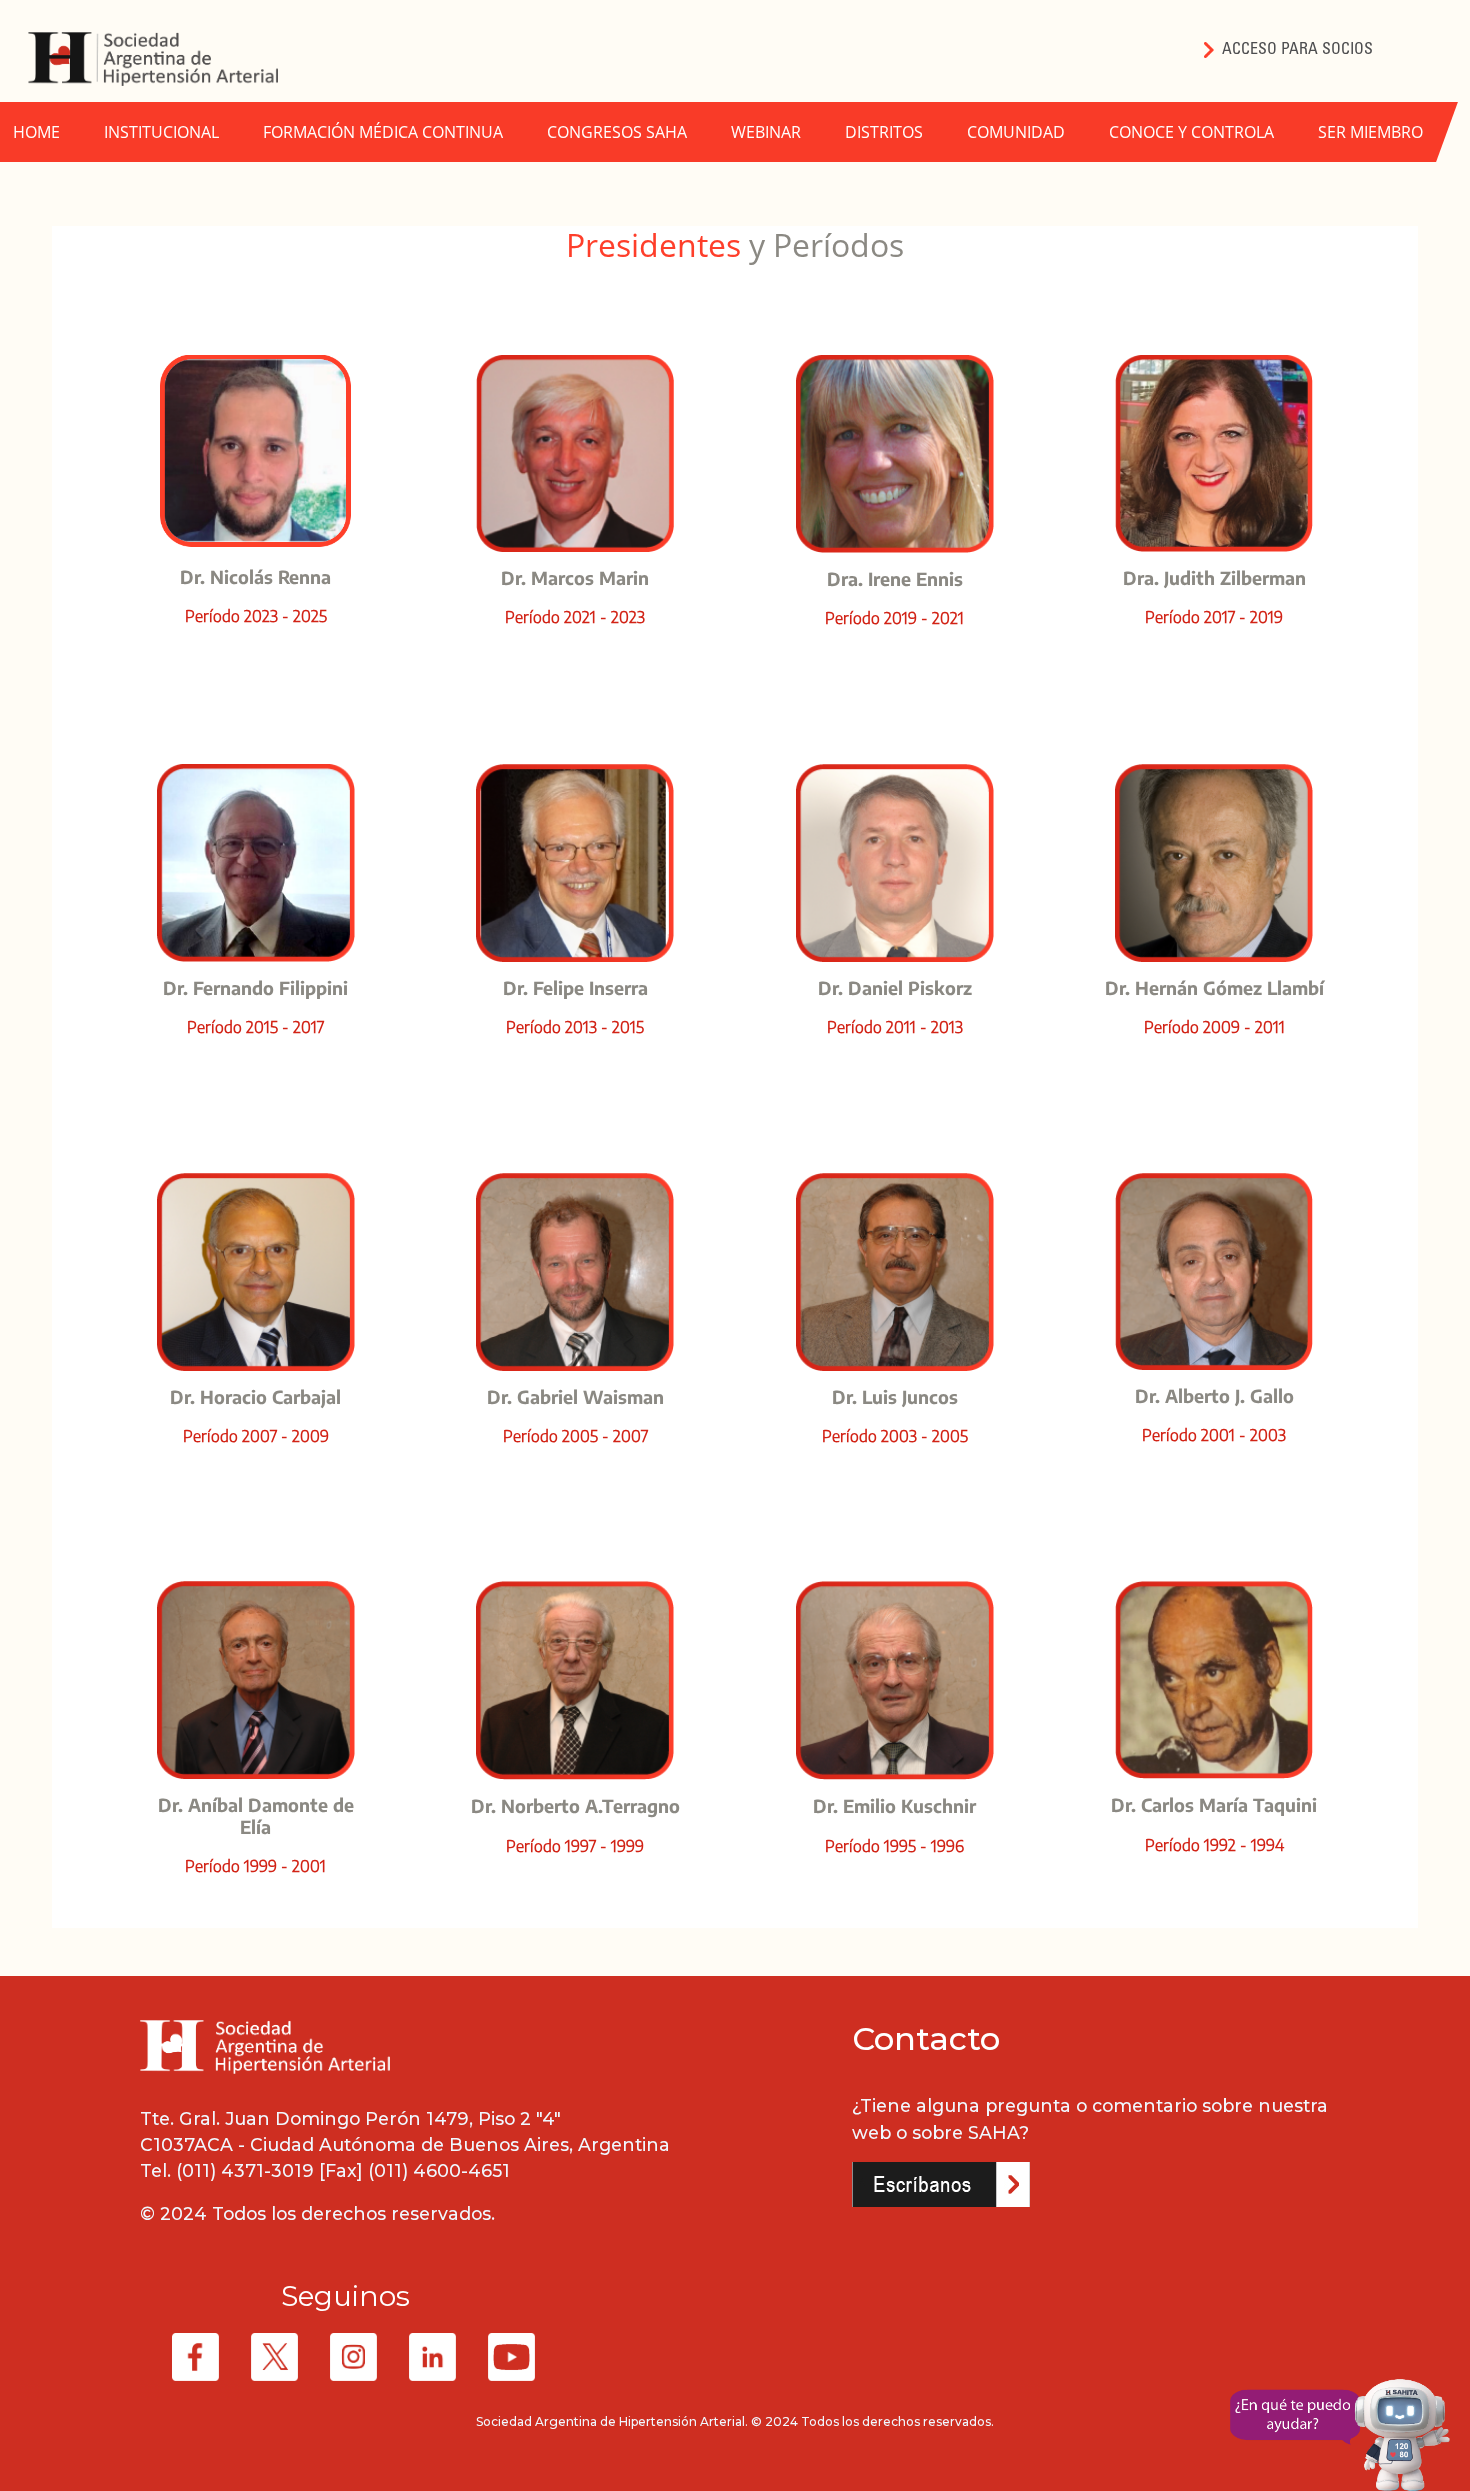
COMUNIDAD (1016, 132)
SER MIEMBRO (1370, 132)
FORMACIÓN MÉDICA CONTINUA (383, 132)
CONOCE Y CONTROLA (1191, 132)
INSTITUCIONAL (161, 132)
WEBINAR (766, 132)
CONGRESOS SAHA (617, 132)
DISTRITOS (884, 132)
